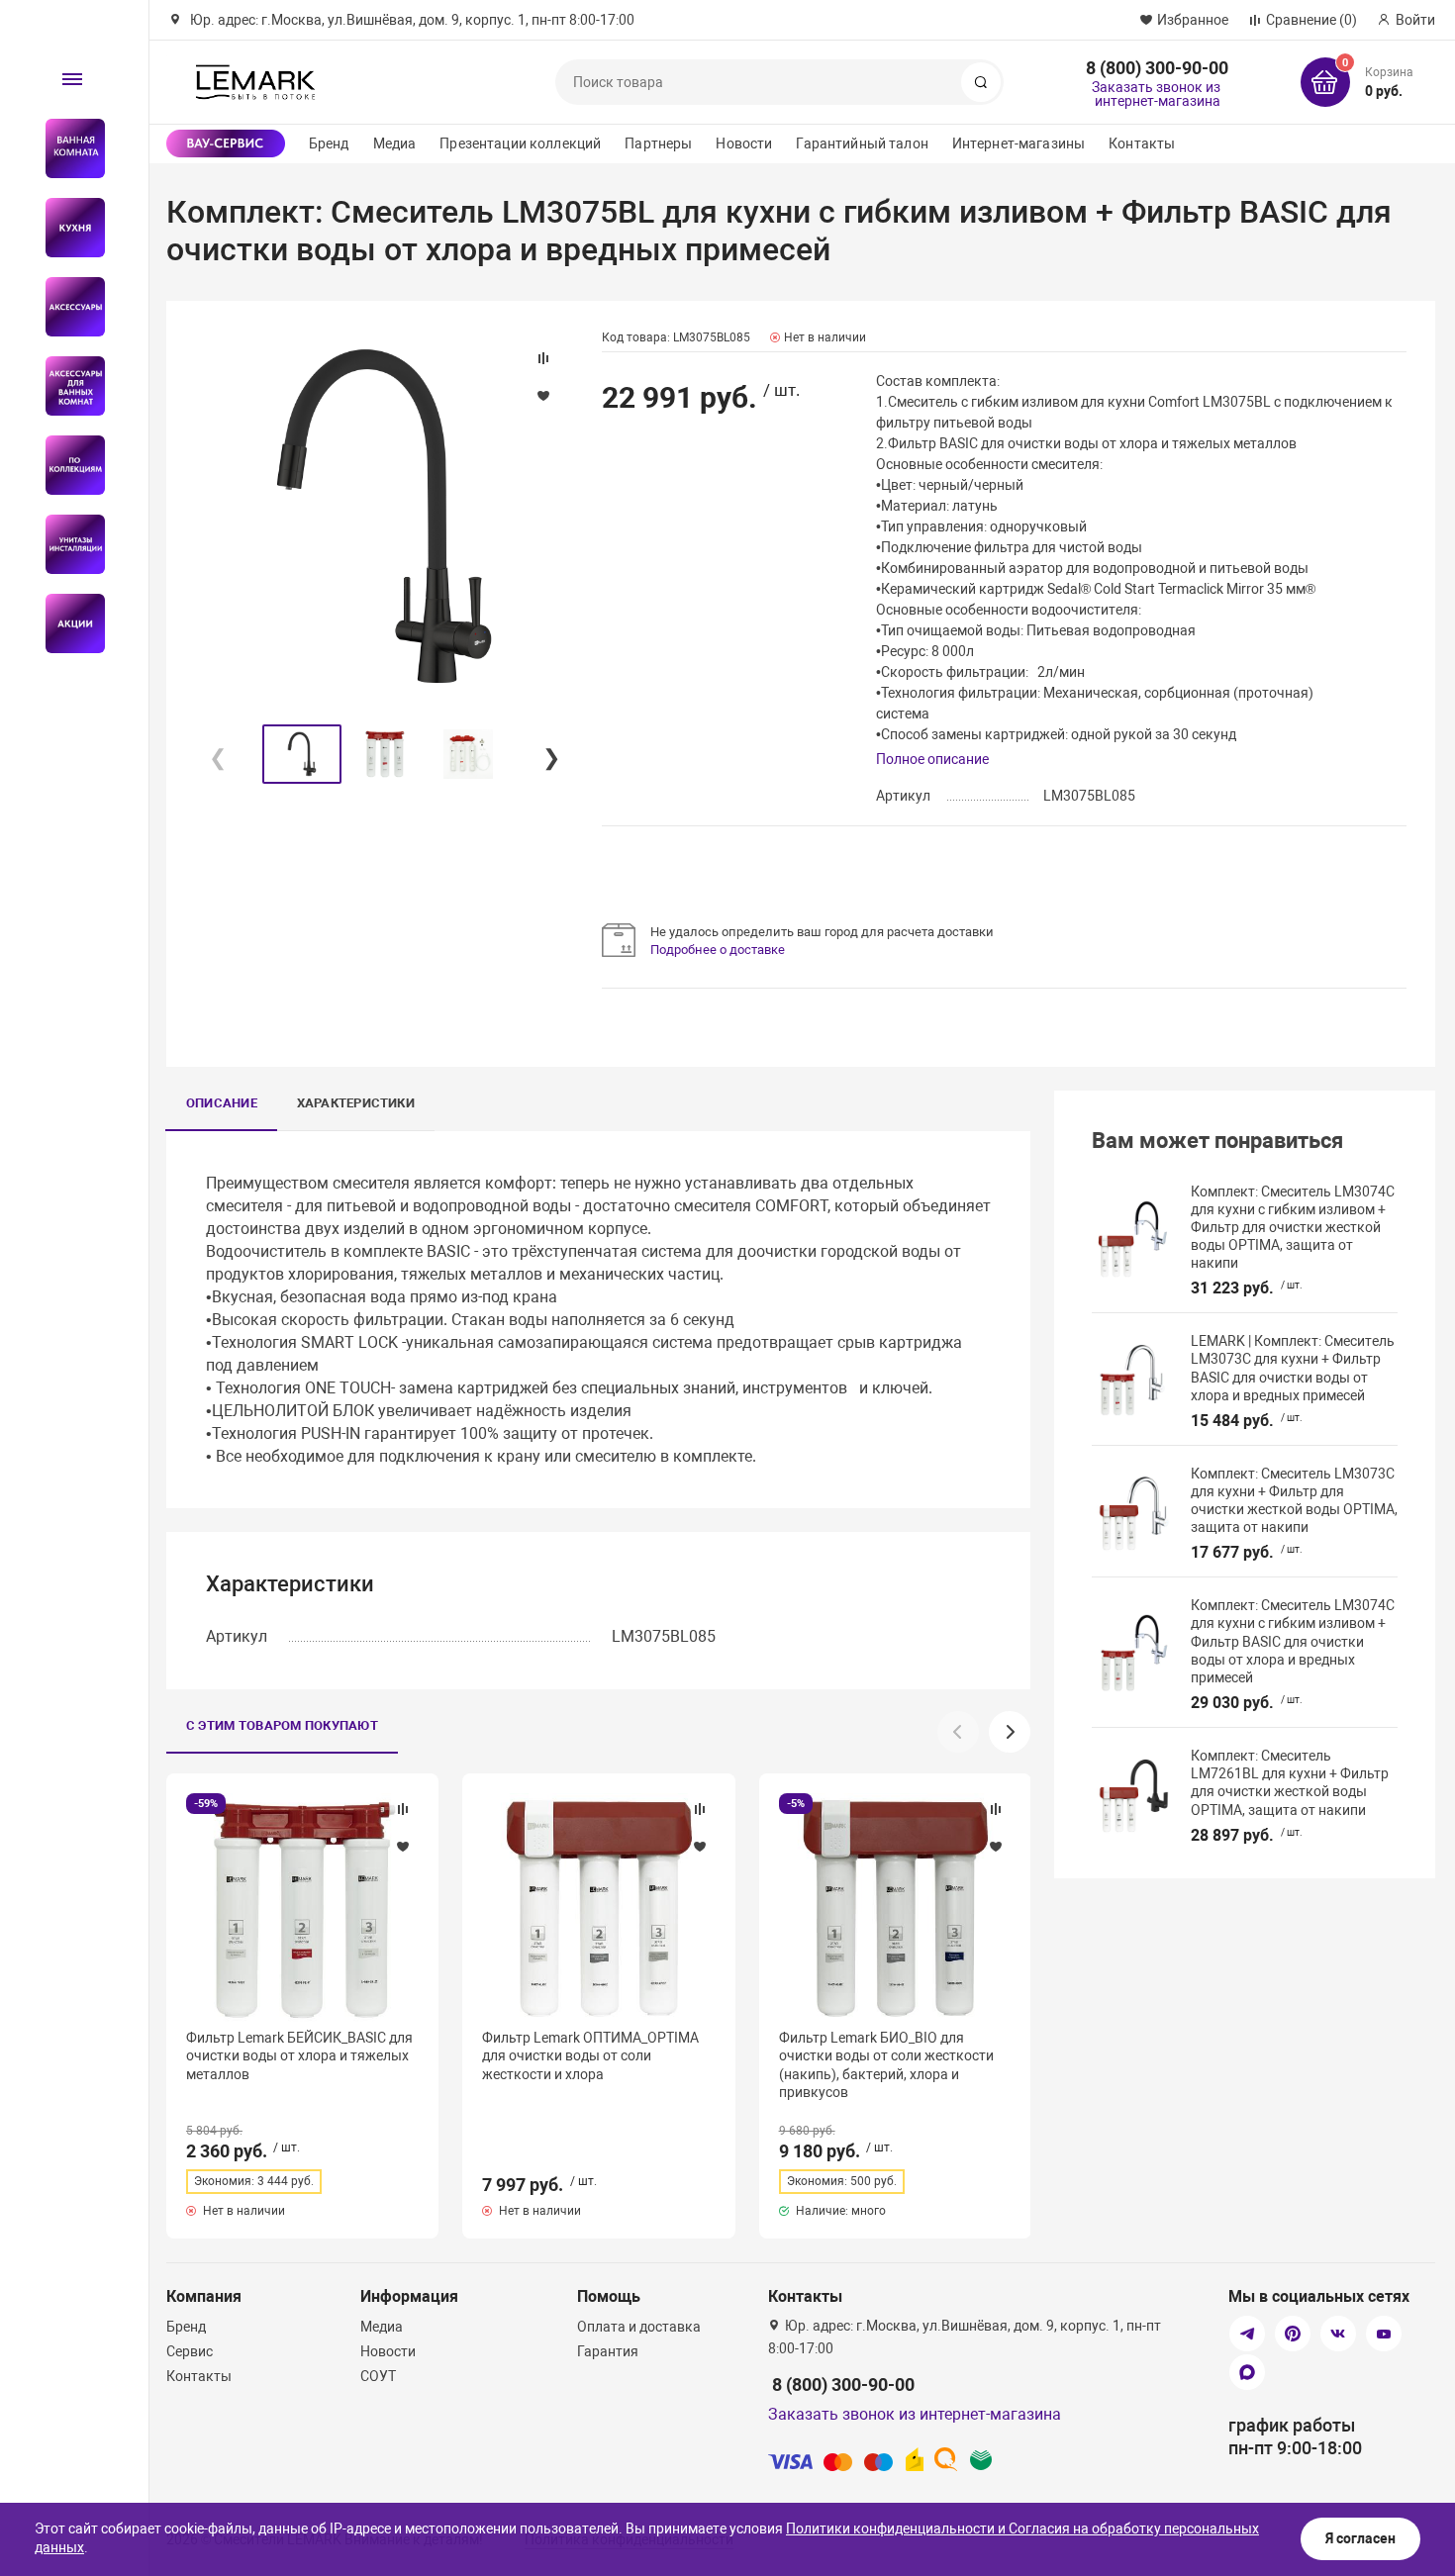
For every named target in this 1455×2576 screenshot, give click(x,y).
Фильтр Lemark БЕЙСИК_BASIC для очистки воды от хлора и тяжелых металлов (299, 2055)
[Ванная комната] (67, 148)
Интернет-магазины (1018, 143)
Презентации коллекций (520, 143)
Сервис (190, 2351)
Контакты (1142, 143)
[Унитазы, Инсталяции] (67, 544)
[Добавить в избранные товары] (403, 1846)
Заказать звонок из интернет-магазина (1156, 94)
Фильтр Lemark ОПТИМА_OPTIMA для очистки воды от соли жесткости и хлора (590, 2055)
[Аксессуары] (67, 307)
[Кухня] (67, 228)
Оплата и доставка (639, 2327)
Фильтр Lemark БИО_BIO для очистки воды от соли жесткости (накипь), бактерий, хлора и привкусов (886, 2065)
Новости (744, 143)
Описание (222, 1103)
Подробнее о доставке (718, 950)
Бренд (329, 143)
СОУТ (378, 2376)
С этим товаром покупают (282, 1725)
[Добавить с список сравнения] (403, 1809)
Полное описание (932, 759)
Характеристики (356, 1103)
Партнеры (658, 143)
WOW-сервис (226, 143)
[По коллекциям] (67, 465)
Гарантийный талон (862, 143)
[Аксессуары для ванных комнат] (67, 386)
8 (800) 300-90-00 (1157, 68)
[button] (550, 754)
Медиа (395, 143)
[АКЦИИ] (67, 623)
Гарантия (608, 2351)
